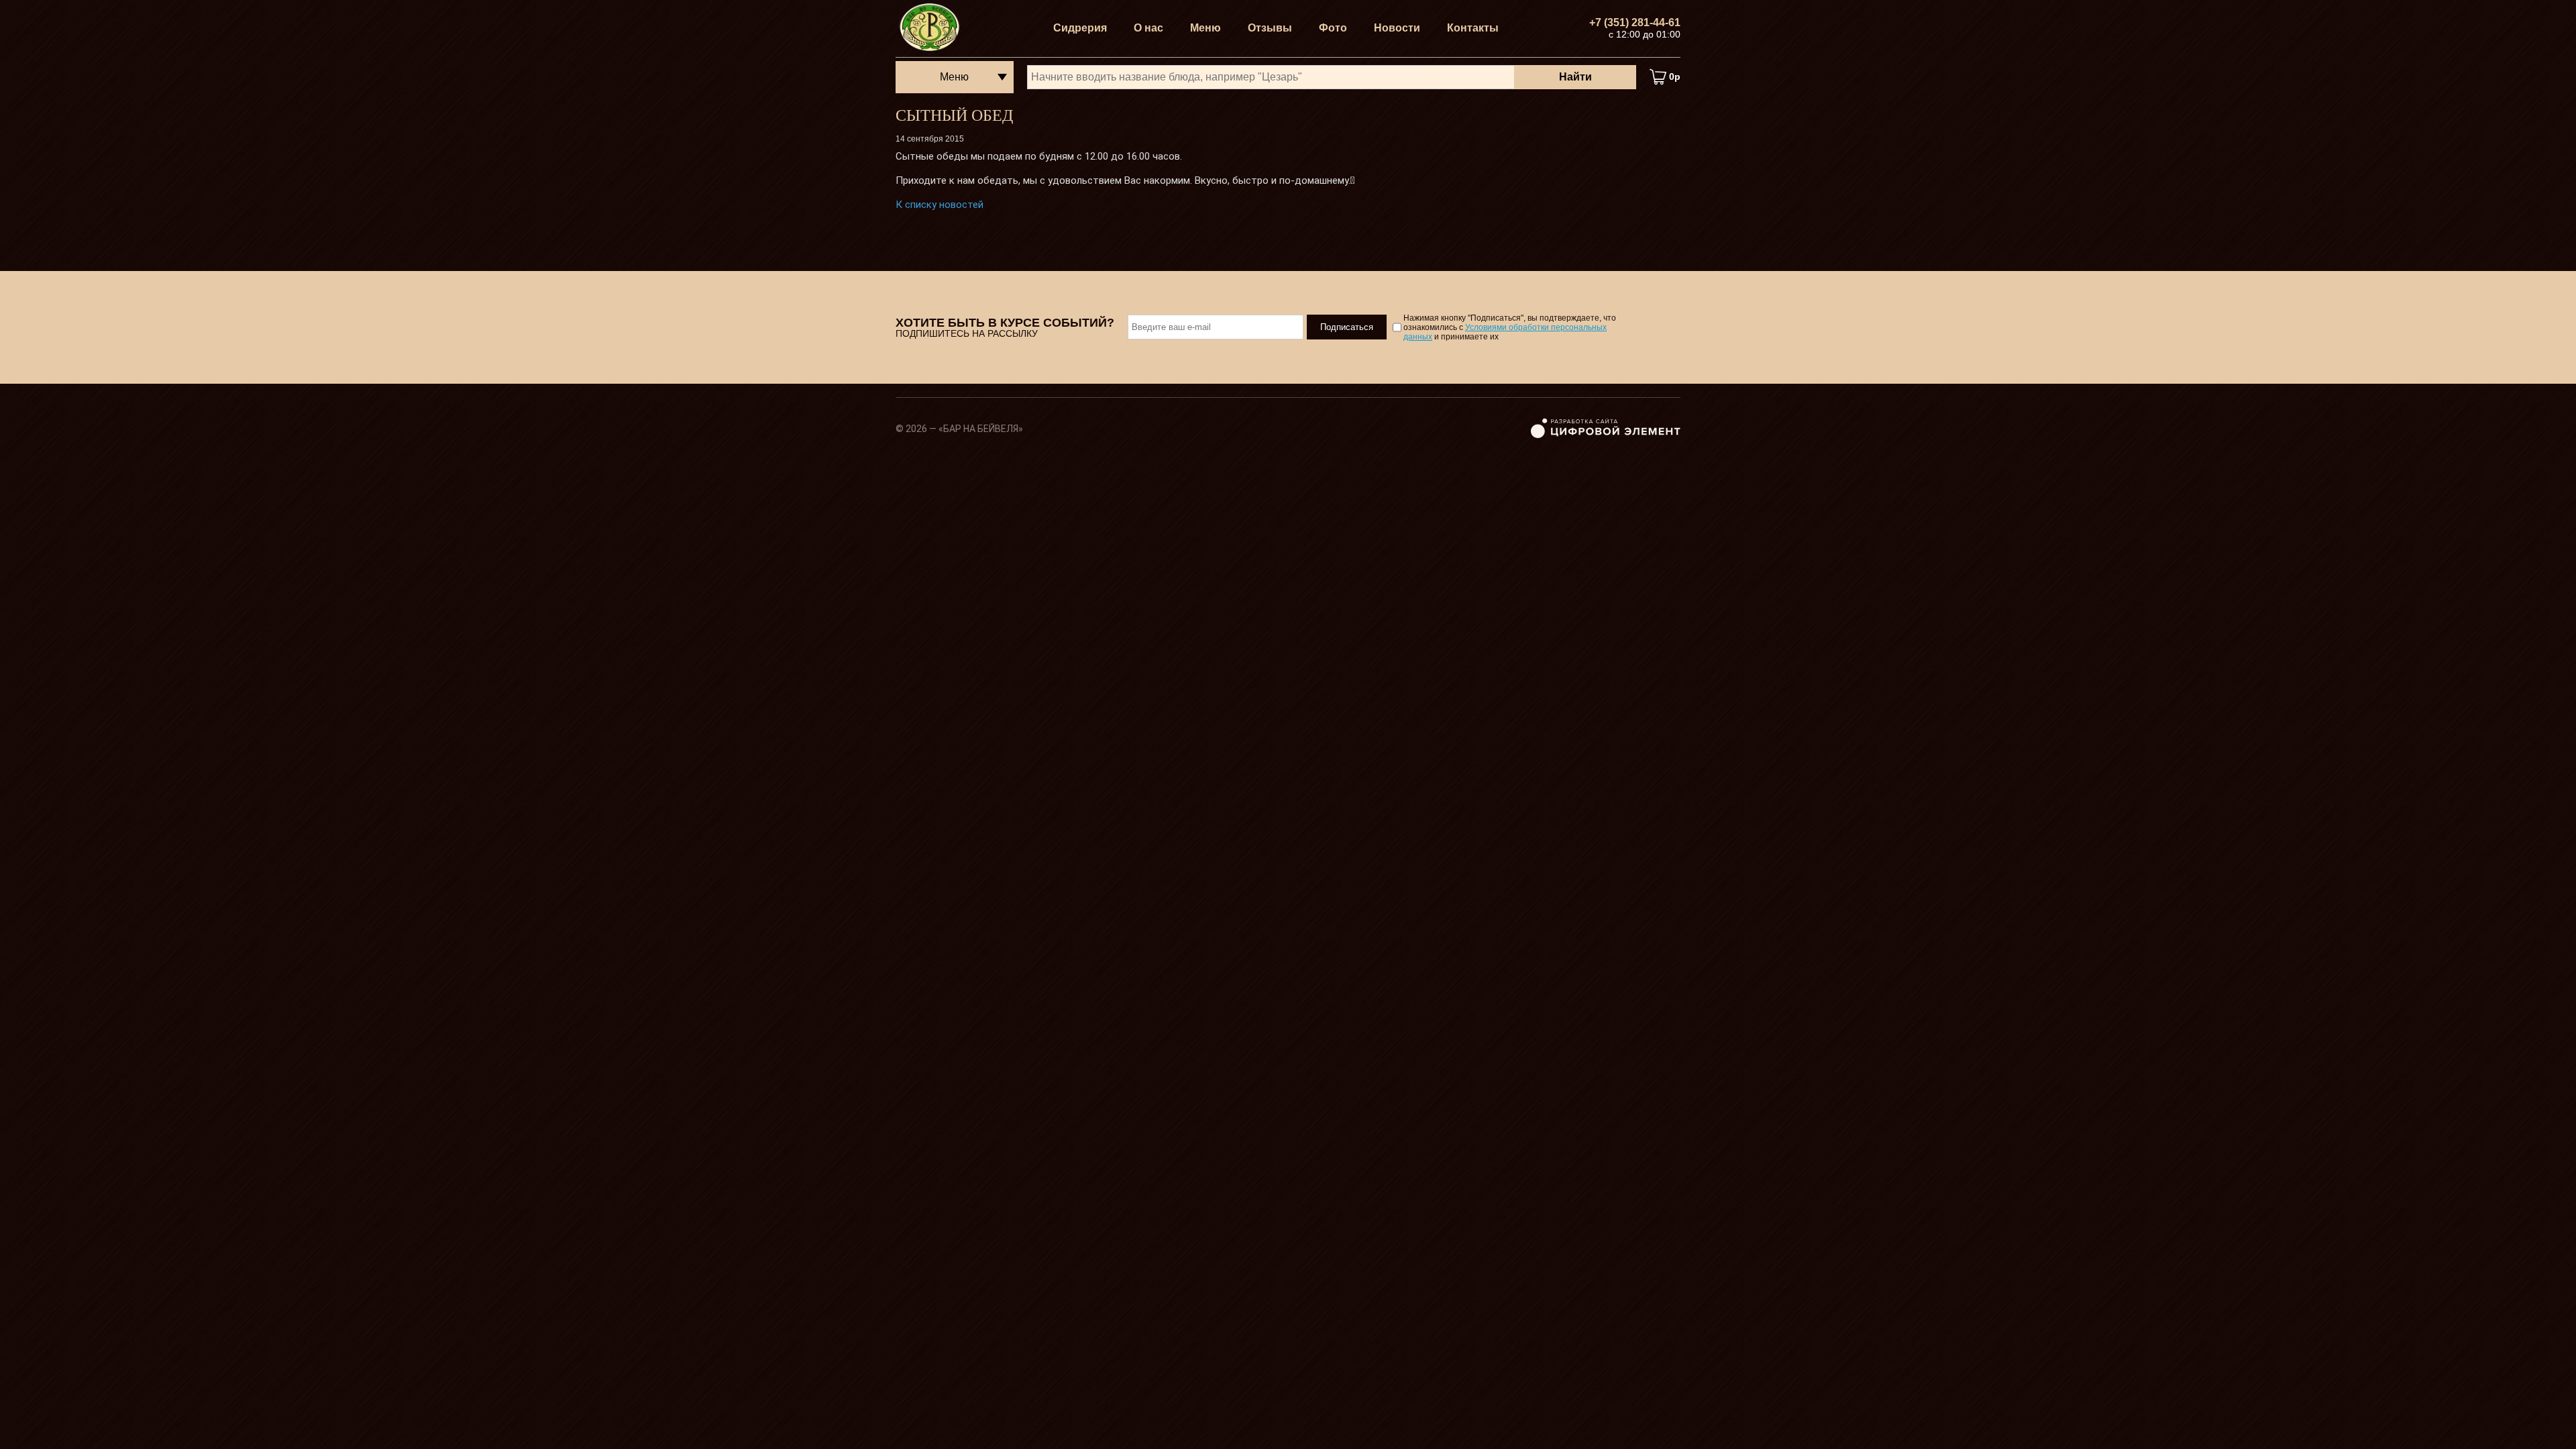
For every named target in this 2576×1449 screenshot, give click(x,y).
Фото (1333, 28)
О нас (1148, 28)
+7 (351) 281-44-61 (1635, 22)
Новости (1397, 28)
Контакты (1473, 28)
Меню (1205, 28)
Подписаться (1347, 327)
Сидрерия (1080, 28)
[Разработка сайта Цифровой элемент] (1606, 435)
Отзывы (1270, 28)
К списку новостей (940, 205)
